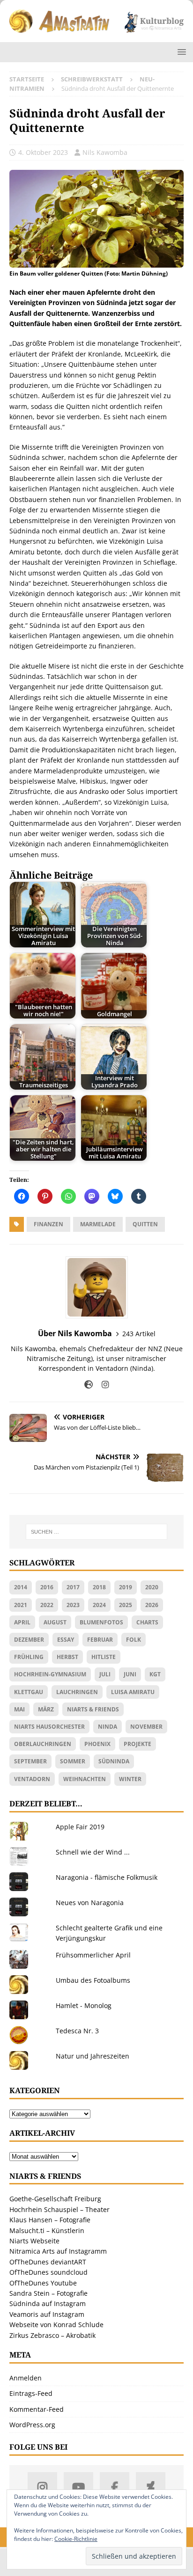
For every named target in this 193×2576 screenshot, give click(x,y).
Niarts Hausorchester (49, 1727)
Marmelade (98, 1224)
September (30, 1761)
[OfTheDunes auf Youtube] (78, 2487)
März (46, 1709)
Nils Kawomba (105, 152)
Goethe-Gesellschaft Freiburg (55, 2199)
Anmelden (26, 2378)
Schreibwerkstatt (92, 79)
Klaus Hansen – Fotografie (50, 2220)
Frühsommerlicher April (93, 1955)
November (146, 1727)
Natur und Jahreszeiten (93, 2056)
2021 (21, 1605)
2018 (99, 1587)
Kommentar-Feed (37, 2409)
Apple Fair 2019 (80, 1827)
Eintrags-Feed (31, 2393)
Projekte (137, 1744)
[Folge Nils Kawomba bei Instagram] (102, 1385)
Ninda (108, 1727)
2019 (126, 1587)
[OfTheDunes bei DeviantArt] (151, 2487)
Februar (100, 1640)
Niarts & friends (93, 1709)
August (55, 1622)
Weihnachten (85, 1779)
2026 (152, 1605)
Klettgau (29, 1692)
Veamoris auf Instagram (47, 2314)
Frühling (29, 1657)
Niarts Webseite (34, 2241)
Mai (19, 1709)
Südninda (114, 1761)
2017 (73, 1587)
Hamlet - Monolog (84, 2005)
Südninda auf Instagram (48, 2303)
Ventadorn (32, 1779)
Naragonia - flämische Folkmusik (107, 1877)
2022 (47, 1605)
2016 (47, 1587)
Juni (130, 1674)
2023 (73, 1605)
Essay (66, 1640)
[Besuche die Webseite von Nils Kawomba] (89, 1385)
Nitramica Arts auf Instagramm (58, 2251)
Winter (130, 1779)
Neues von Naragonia (90, 1903)
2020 (152, 1587)
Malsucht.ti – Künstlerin (47, 2230)
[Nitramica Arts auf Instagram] (42, 2487)
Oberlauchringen (43, 1744)
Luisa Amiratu (133, 1692)
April (22, 1622)
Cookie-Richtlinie (76, 2539)
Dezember (29, 1640)
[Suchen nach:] (97, 1532)
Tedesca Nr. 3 (77, 2031)
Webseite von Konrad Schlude (56, 2325)
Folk (134, 1640)
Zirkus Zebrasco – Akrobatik (52, 2335)
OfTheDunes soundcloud (48, 2272)
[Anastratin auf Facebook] (115, 2487)
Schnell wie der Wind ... (93, 1852)
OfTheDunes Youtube (43, 2283)
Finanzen (48, 1224)
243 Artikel (139, 1334)
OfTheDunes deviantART (48, 2262)
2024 (99, 1605)
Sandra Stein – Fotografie (48, 2293)
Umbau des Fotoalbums (93, 1980)
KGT (155, 1674)
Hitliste (104, 1657)
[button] (180, 52)
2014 (21, 1587)
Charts (147, 1622)
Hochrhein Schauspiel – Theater (59, 2209)
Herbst (67, 1657)
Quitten (145, 1224)
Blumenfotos (101, 1622)
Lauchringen (77, 1692)
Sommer (73, 1761)
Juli (105, 1674)
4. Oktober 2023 (43, 152)
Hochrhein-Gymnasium (50, 1674)
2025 (126, 1605)
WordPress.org (32, 2425)
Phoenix (97, 1744)
